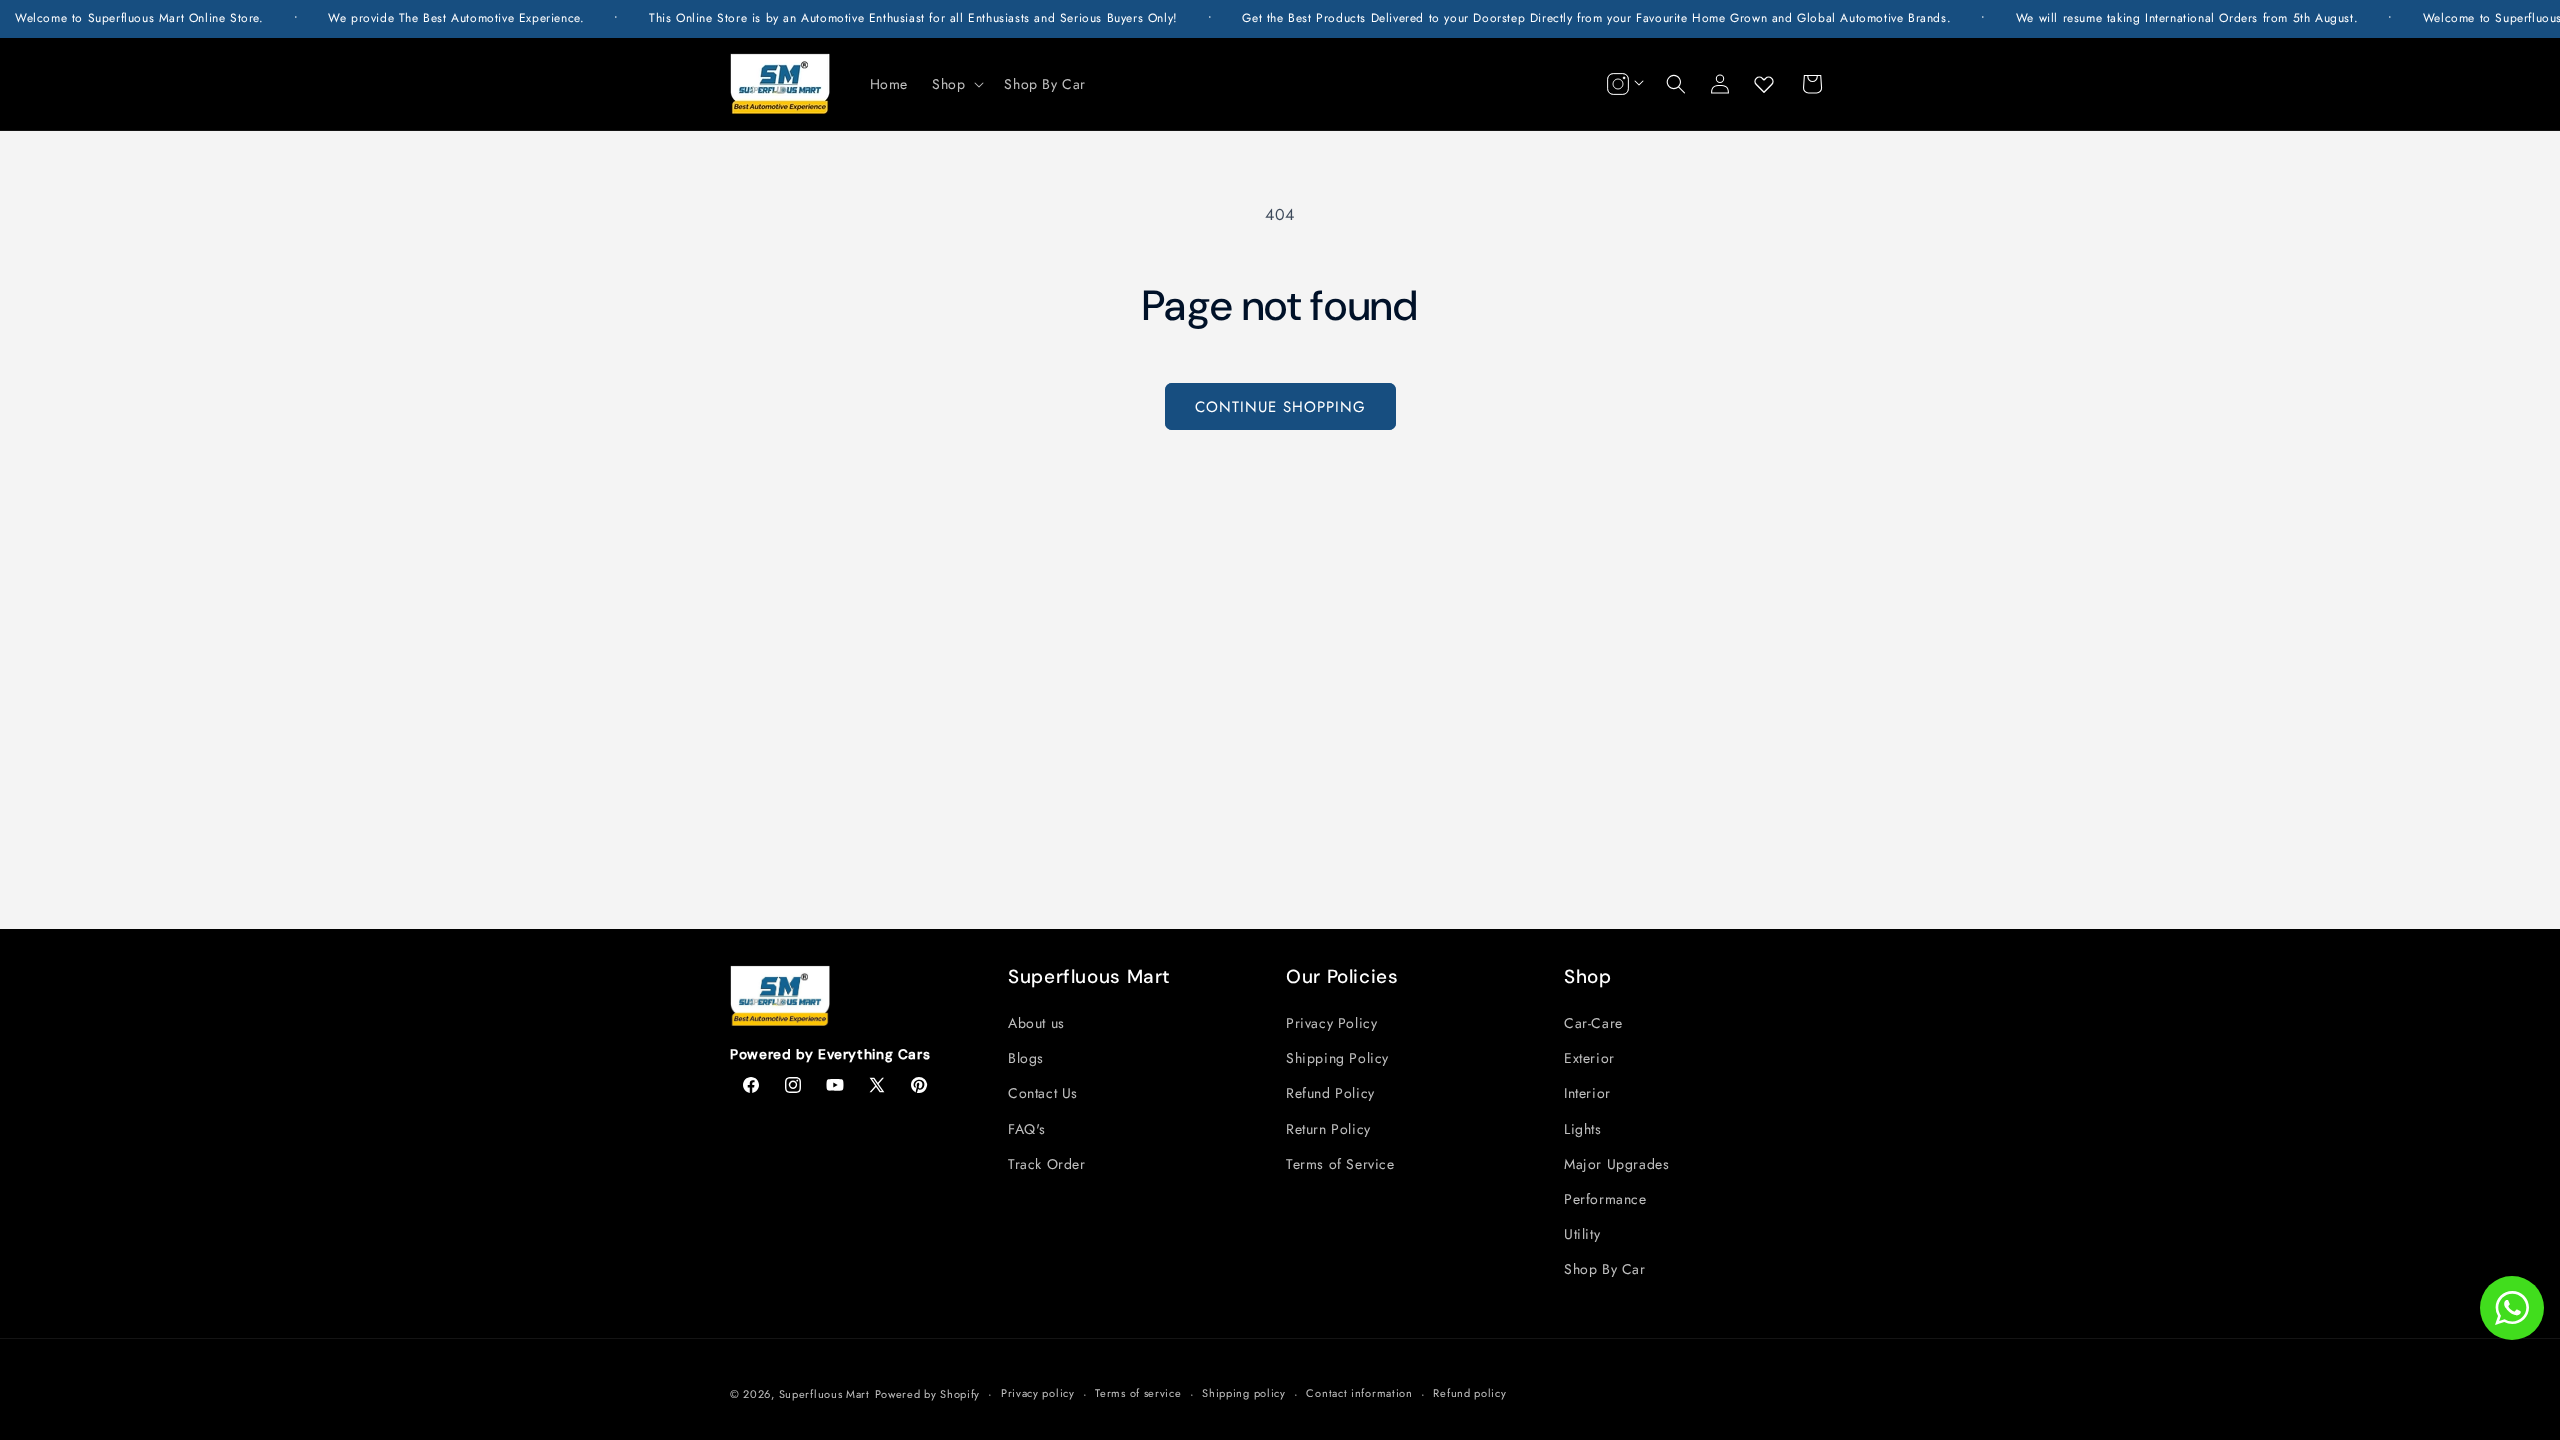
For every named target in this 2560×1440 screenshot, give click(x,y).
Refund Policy (1330, 1093)
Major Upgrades (1616, 1164)
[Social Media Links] (1623, 84)
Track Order (1047, 1164)
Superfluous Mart (824, 1394)
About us (1036, 1023)
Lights (1583, 1129)
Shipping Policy (1337, 1058)
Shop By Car (1605, 1269)
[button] (956, 84)
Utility (1582, 1234)
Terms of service (1138, 1393)
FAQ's (1027, 1129)
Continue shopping (1280, 407)
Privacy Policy (1331, 1023)
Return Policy (1328, 1129)
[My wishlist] (1764, 84)
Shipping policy (1244, 1393)
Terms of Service (1340, 1164)
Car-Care (1593, 1023)
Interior (1587, 1093)
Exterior (1589, 1058)
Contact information (1359, 1393)
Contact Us (1043, 1093)
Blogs (1026, 1058)
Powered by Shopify (928, 1394)
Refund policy (1469, 1393)
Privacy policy (1038, 1393)
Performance (1605, 1199)
